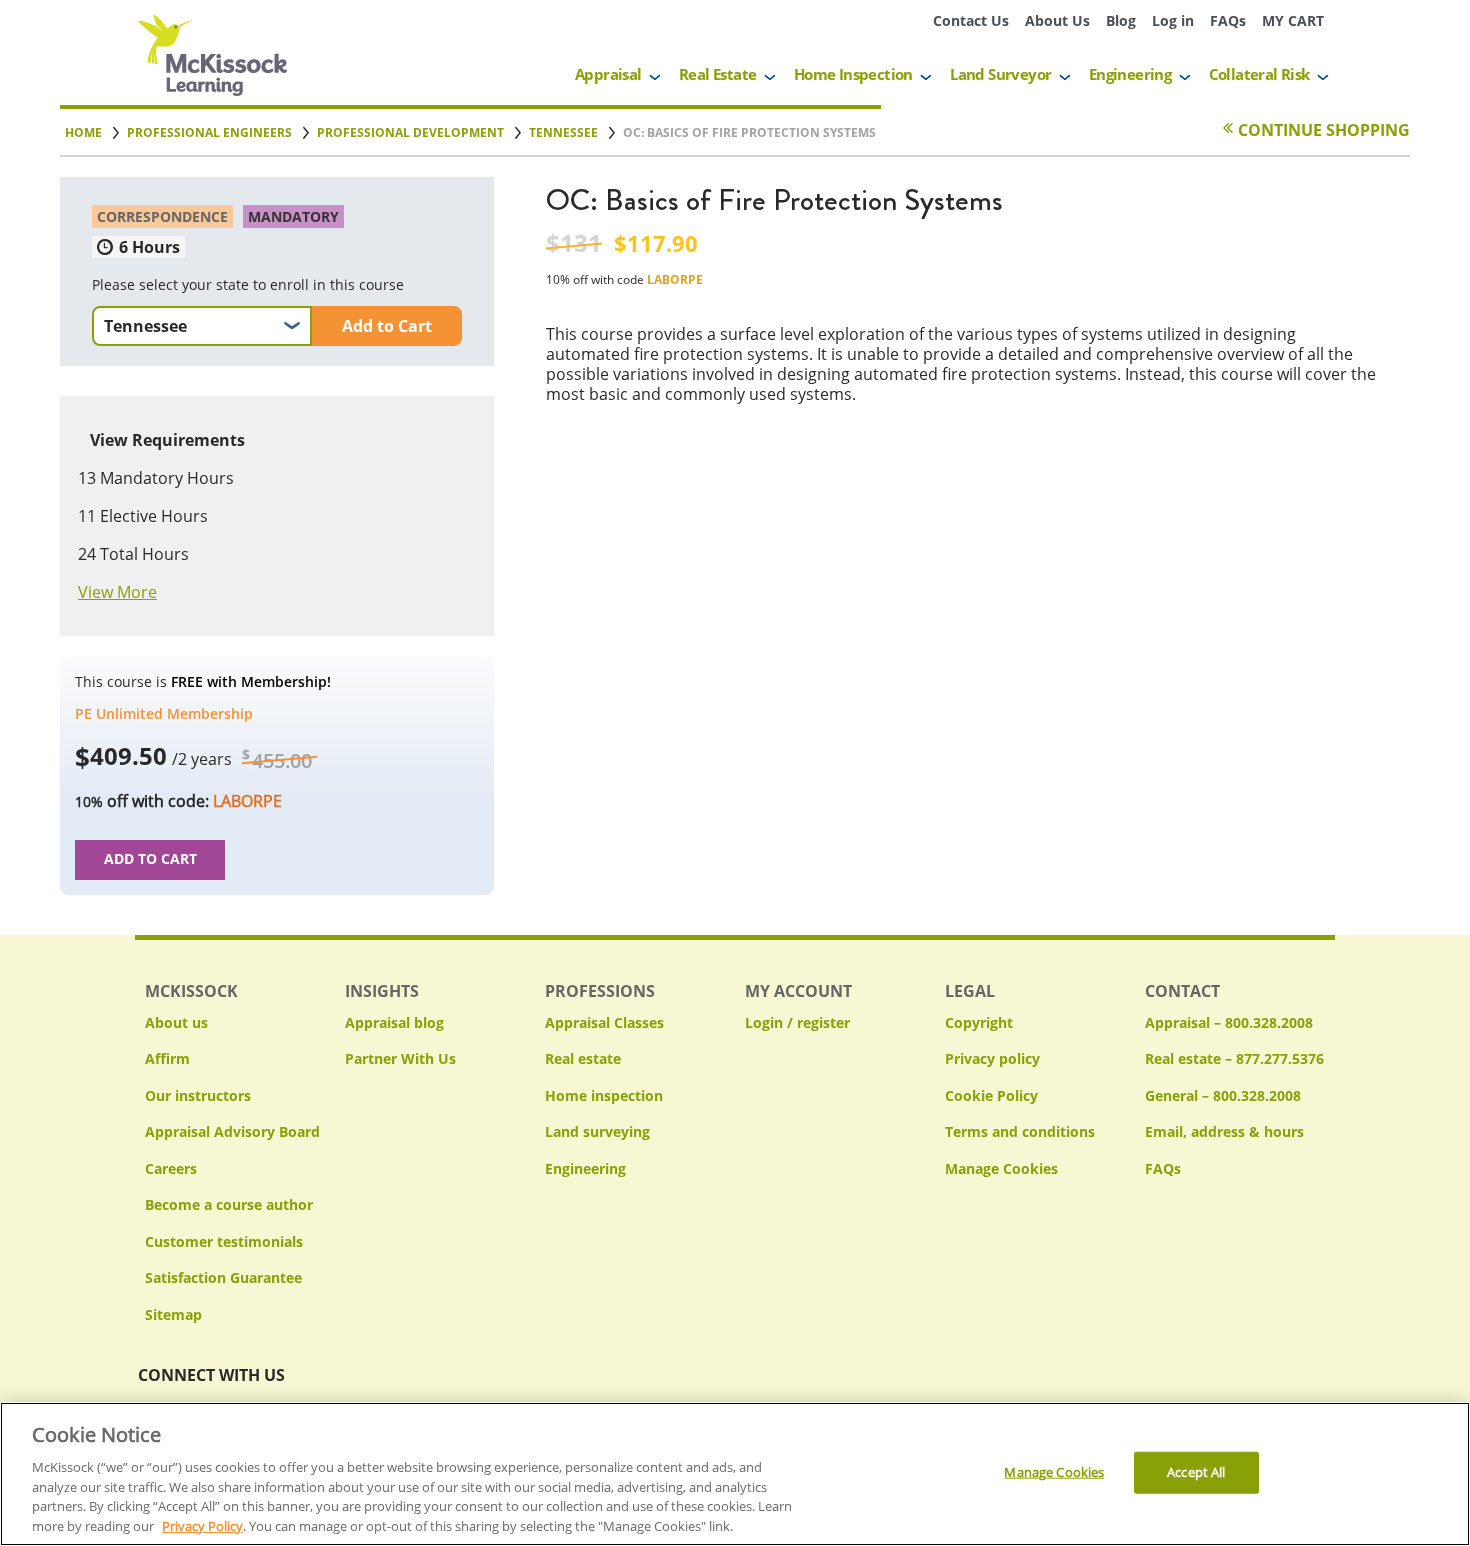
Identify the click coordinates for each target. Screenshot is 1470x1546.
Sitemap (173, 1314)
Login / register (797, 1022)
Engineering (1130, 74)
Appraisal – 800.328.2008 (1229, 1022)
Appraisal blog (394, 1022)
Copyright (979, 1022)
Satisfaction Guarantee (223, 1277)
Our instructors (198, 1095)
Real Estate (717, 74)
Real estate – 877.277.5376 (1234, 1058)
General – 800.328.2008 (1223, 1095)
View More (117, 592)
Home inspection (604, 1095)
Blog (1121, 20)
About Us (1057, 20)
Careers (171, 1168)
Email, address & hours (1224, 1131)
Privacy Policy (202, 1525)
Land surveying (597, 1131)
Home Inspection (853, 74)
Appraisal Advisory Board (232, 1131)
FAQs (1228, 20)
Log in (1173, 20)
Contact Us (971, 20)
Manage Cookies (1001, 1169)
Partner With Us (400, 1058)
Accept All (1196, 1472)
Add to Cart (387, 326)
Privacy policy (992, 1058)
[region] (735, 1474)
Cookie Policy (991, 1095)
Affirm (167, 1058)
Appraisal (608, 74)
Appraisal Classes (604, 1022)
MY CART (1293, 20)
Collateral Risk (1259, 74)
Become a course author (229, 1204)
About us (176, 1022)
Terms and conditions (1020, 1131)
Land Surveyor (1000, 74)
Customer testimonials (224, 1241)
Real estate (583, 1058)
